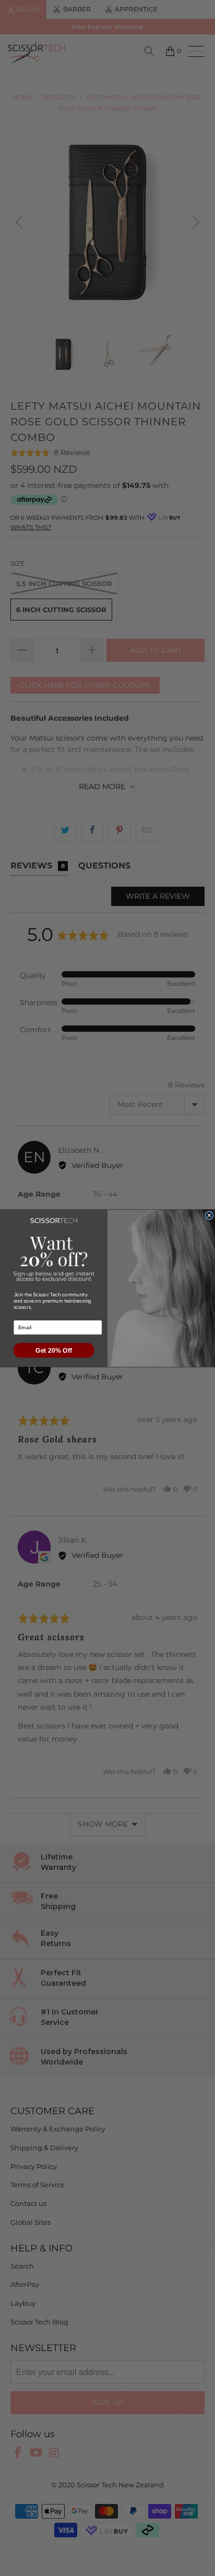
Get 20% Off (54, 1350)
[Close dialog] (209, 1215)
